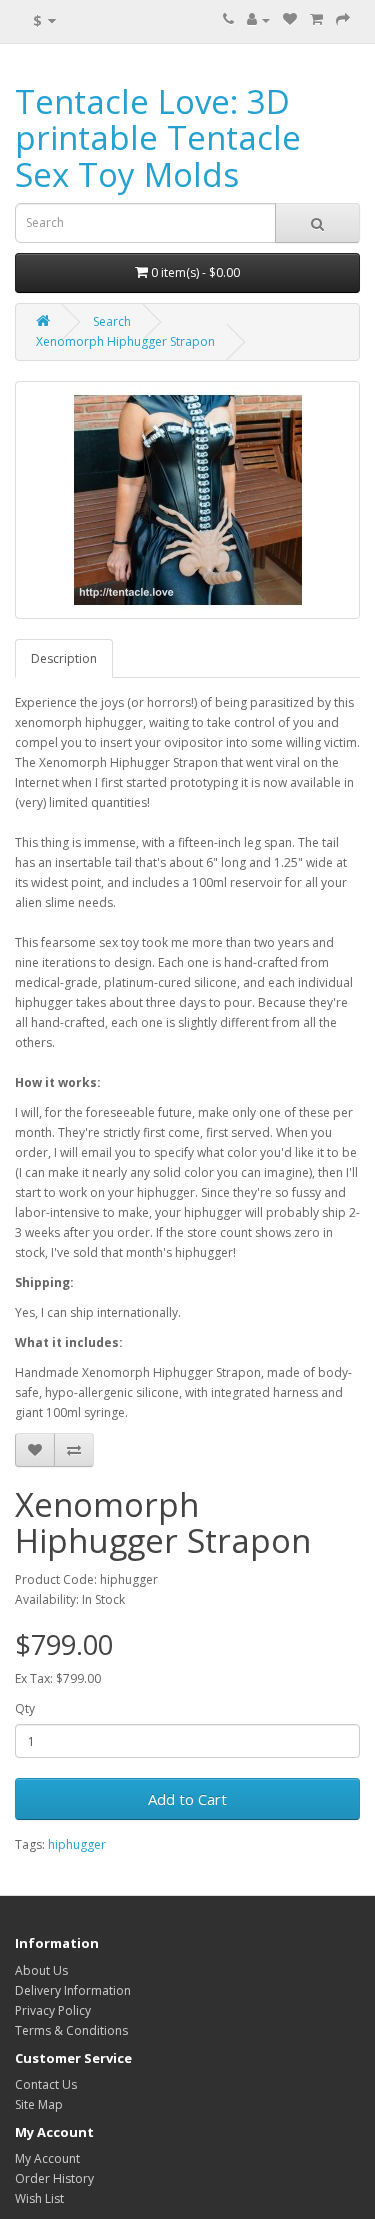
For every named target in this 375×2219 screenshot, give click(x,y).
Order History (54, 2178)
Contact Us (46, 2084)
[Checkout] (343, 19)
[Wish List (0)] (290, 19)
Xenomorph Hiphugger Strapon (125, 341)
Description (64, 658)
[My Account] (258, 19)
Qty (25, 1708)
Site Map (39, 2104)
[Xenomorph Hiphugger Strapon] (187, 500)
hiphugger (77, 1844)
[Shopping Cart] (316, 19)
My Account (47, 2158)
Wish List (39, 2198)
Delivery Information (73, 1990)
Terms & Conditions (71, 2030)
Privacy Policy (53, 2010)
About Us (41, 1970)
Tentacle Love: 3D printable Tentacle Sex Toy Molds (158, 138)
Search (112, 321)
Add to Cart (187, 1799)
